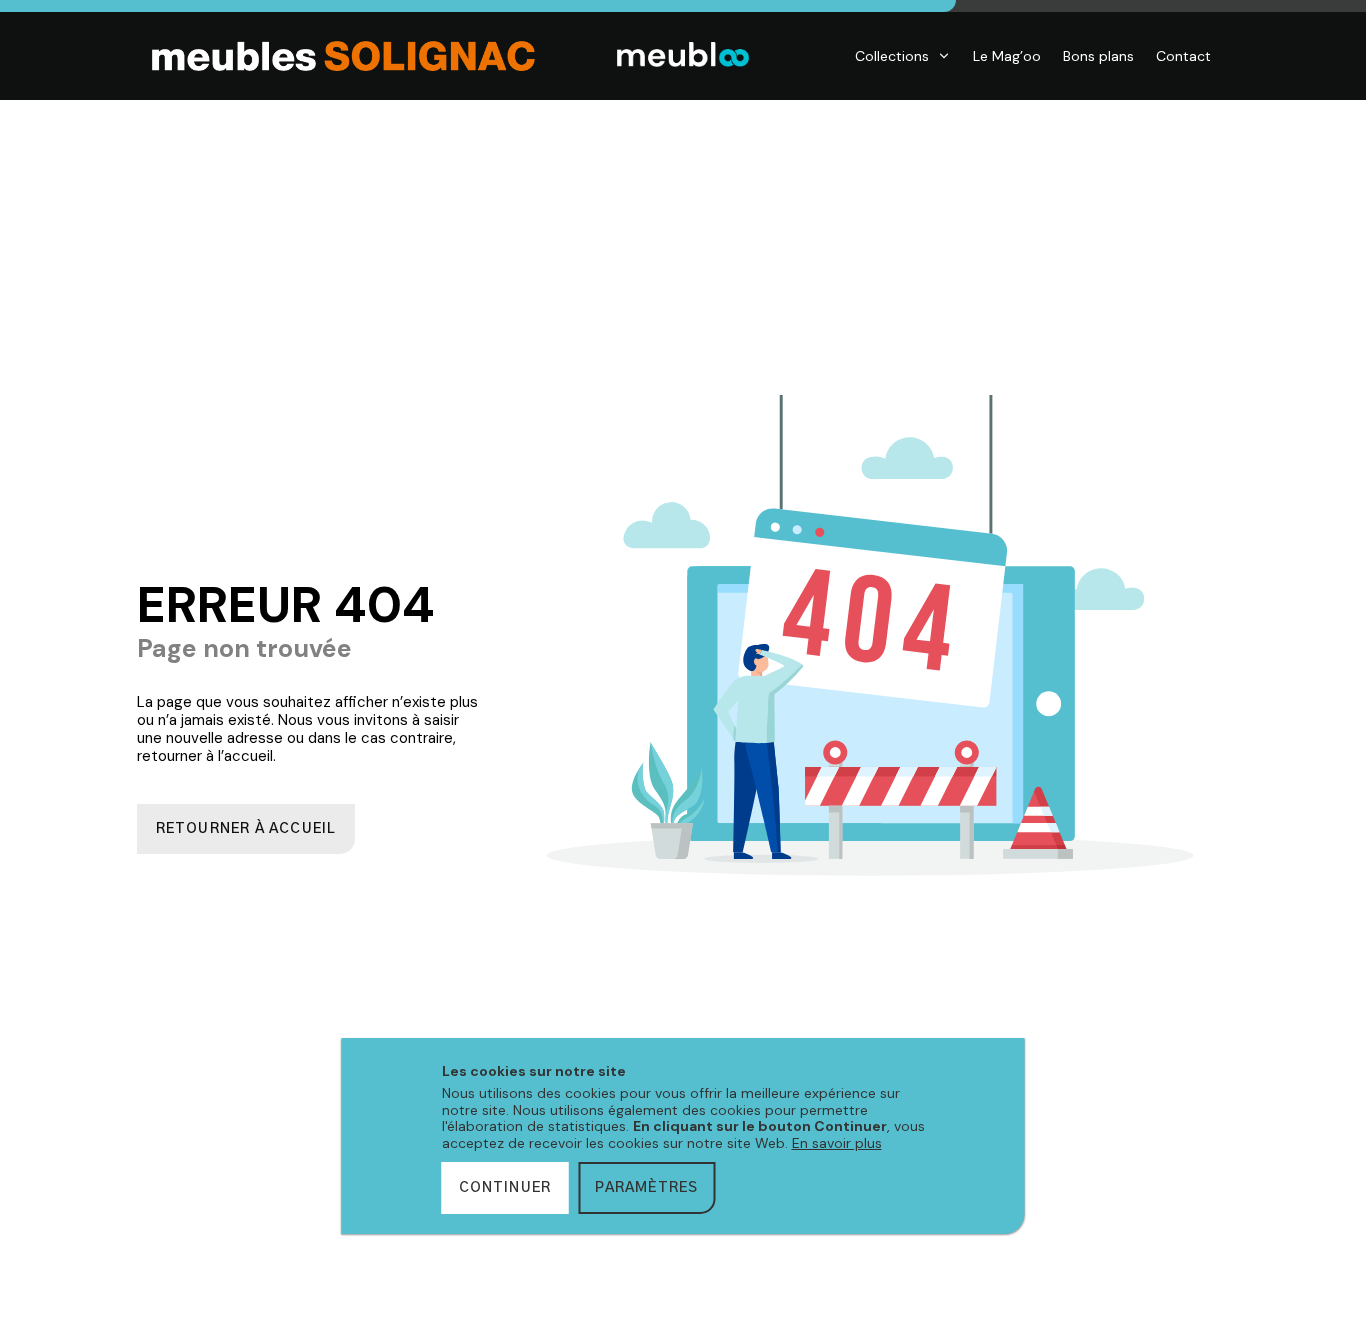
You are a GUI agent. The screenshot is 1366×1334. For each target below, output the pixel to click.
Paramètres (646, 1188)
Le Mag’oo (1007, 56)
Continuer (505, 1188)
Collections (892, 56)
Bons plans (1098, 56)
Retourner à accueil (246, 829)
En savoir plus (837, 1143)
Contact (1183, 56)
